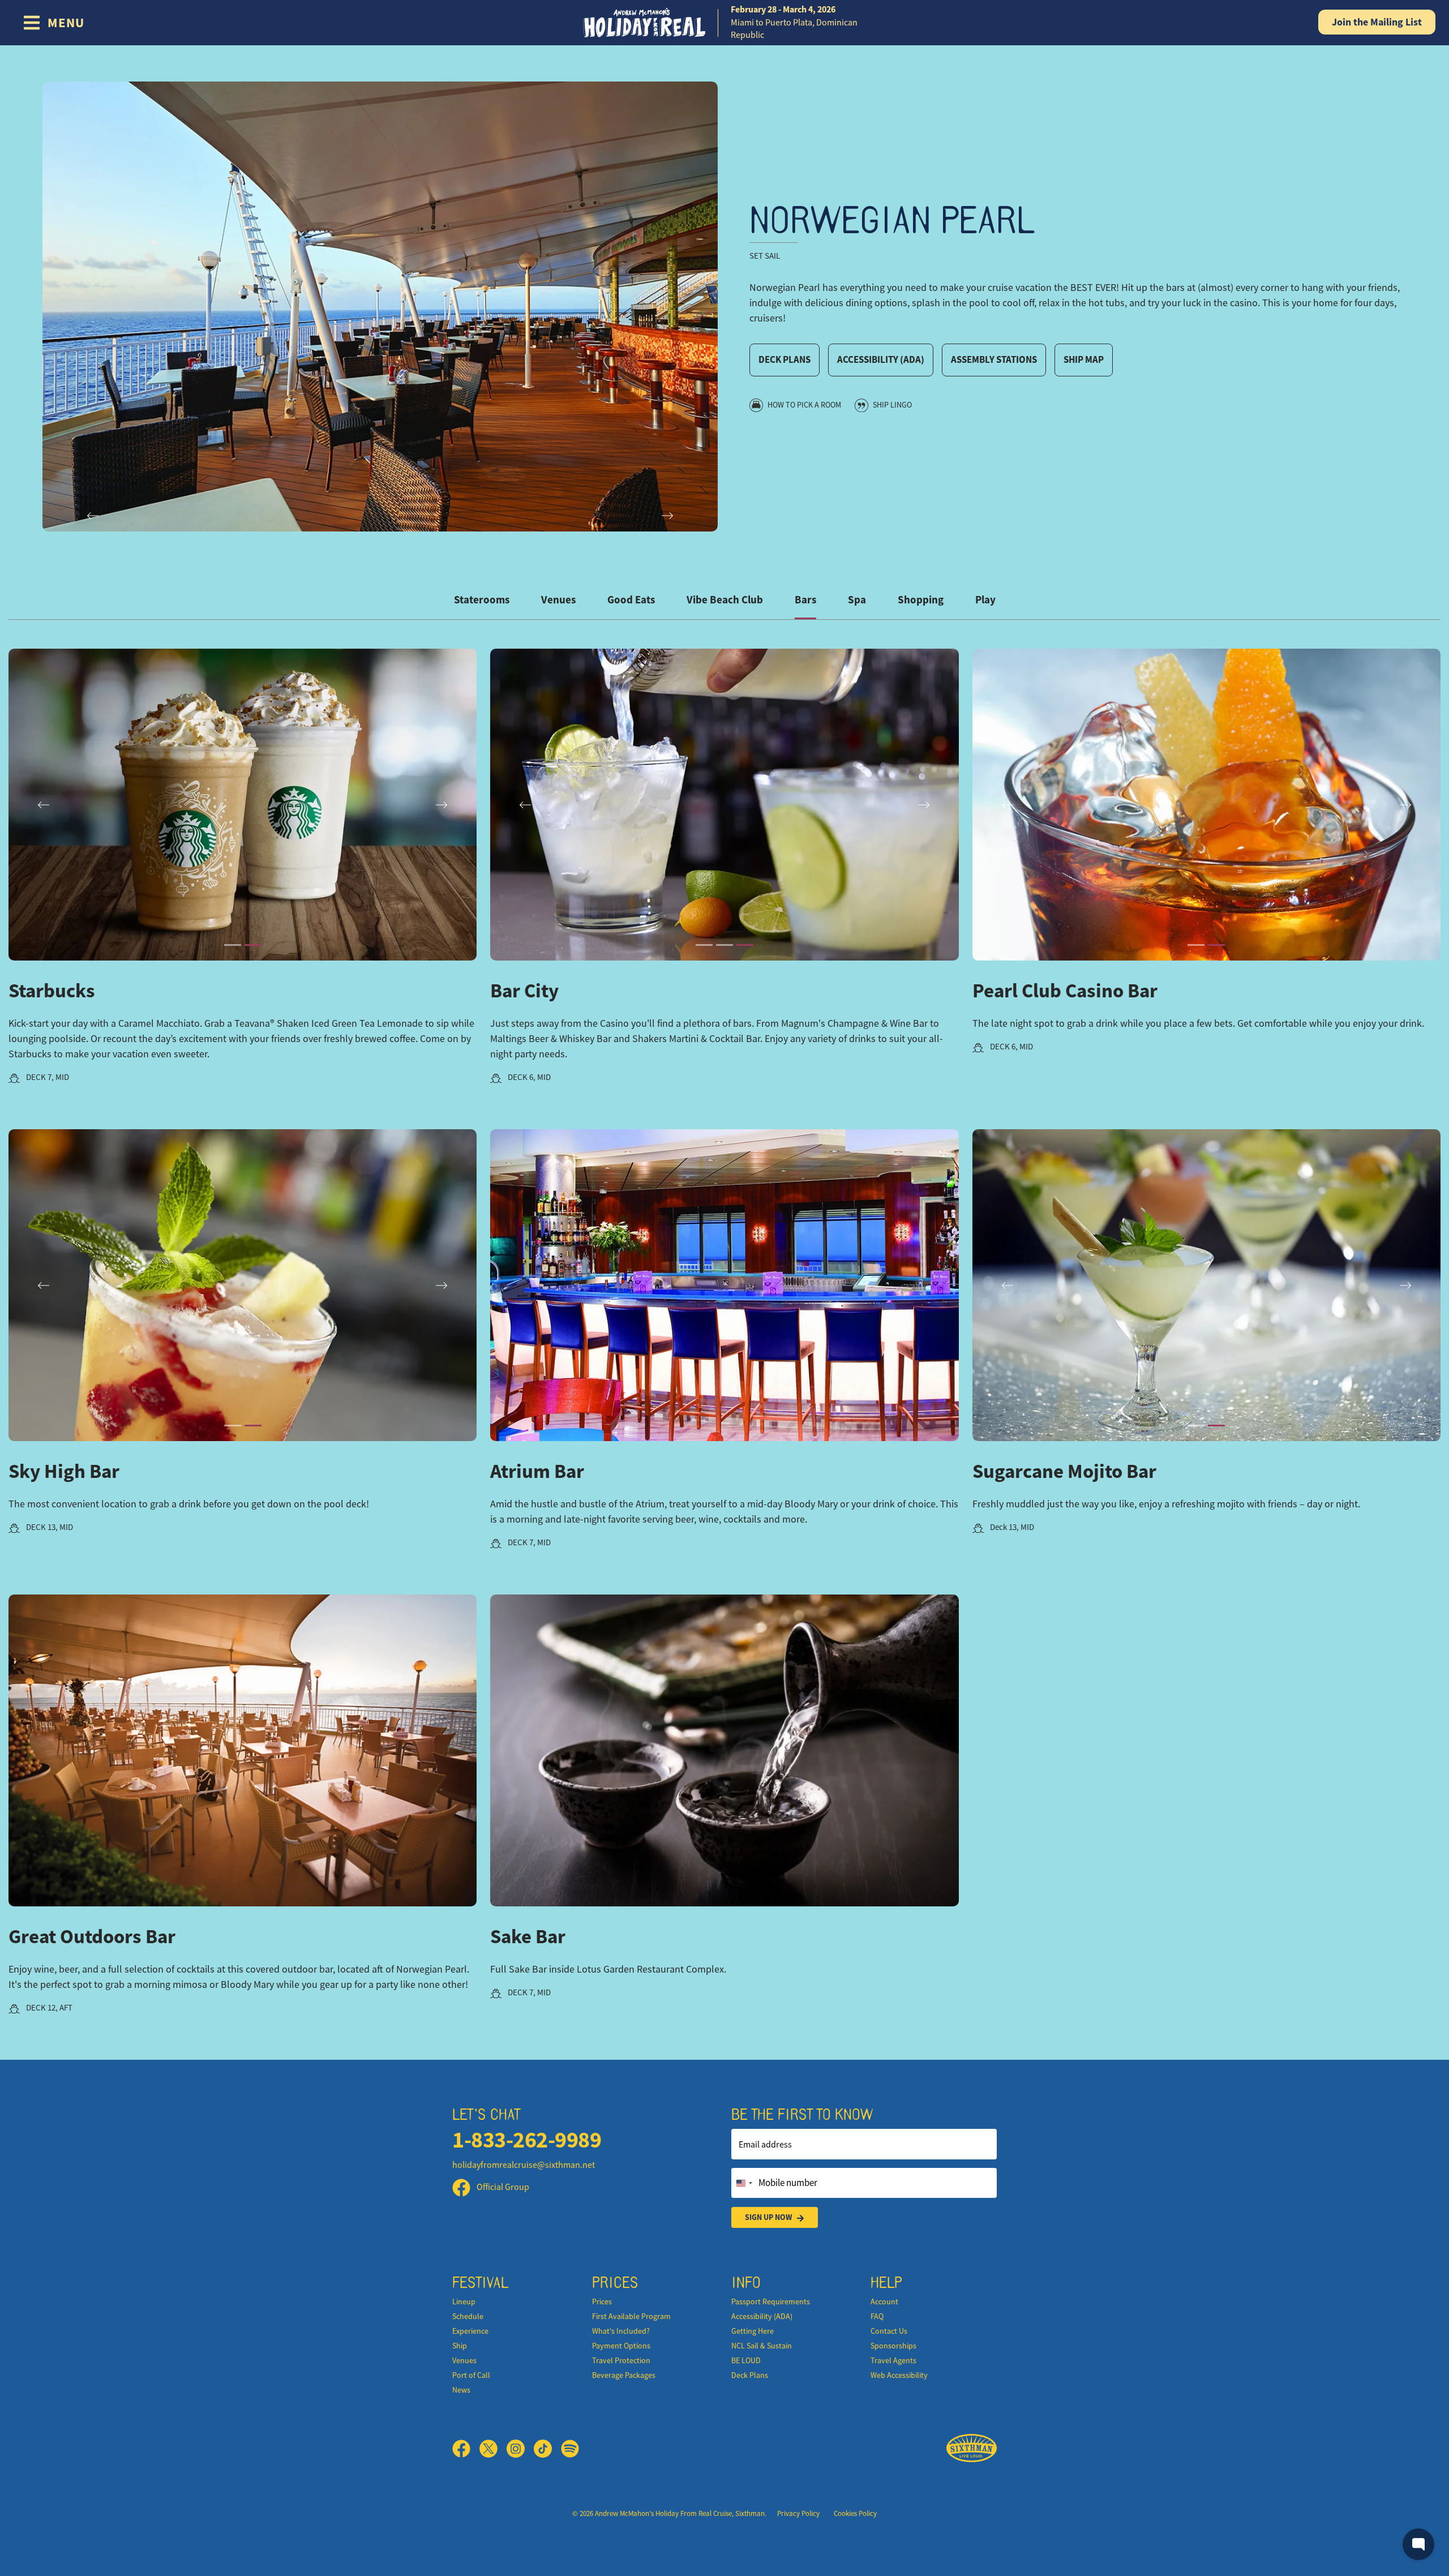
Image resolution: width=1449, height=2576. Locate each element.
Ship (460, 2346)
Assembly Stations (994, 359)
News (461, 2390)
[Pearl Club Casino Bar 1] (1196, 945)
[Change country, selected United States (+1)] (744, 2183)
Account (884, 2301)
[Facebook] (466, 2449)
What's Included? (621, 2331)
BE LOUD (746, 2360)
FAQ (877, 2316)
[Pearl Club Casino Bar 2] (1216, 945)
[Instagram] (520, 2449)
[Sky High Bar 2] (253, 1426)
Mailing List (1377, 22)
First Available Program (631, 2316)
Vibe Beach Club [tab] (725, 600)
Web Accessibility (899, 2375)
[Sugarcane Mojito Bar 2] (1216, 1426)
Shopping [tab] (921, 600)
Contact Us (889, 2331)
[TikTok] (547, 2449)
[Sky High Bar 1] (233, 1426)
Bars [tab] (805, 600)
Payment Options (621, 2346)
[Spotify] (570, 2449)
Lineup (464, 2301)
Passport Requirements (771, 2301)
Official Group (502, 2187)
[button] (724, 1285)
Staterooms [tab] (482, 600)
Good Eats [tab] (631, 600)
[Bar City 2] (724, 945)
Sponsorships (893, 2346)
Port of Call (471, 2375)
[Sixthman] (972, 2448)
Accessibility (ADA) (881, 359)
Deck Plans (784, 359)
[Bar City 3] (745, 945)
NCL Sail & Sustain (762, 2346)
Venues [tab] (558, 600)
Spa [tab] (857, 600)
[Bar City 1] (704, 945)
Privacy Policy (798, 2513)
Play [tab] (985, 600)
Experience (470, 2331)
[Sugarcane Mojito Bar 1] (1196, 1426)
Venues (464, 2360)
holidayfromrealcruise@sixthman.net (524, 2165)
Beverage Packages (624, 2375)
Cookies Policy (855, 2513)
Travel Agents (893, 2360)
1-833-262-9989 (527, 2140)
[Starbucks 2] (253, 945)
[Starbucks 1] (233, 945)
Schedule (468, 2316)
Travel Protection (621, 2360)
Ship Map (1084, 359)
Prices (602, 2301)
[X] (493, 2449)
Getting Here (753, 2331)
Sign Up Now (768, 2217)
